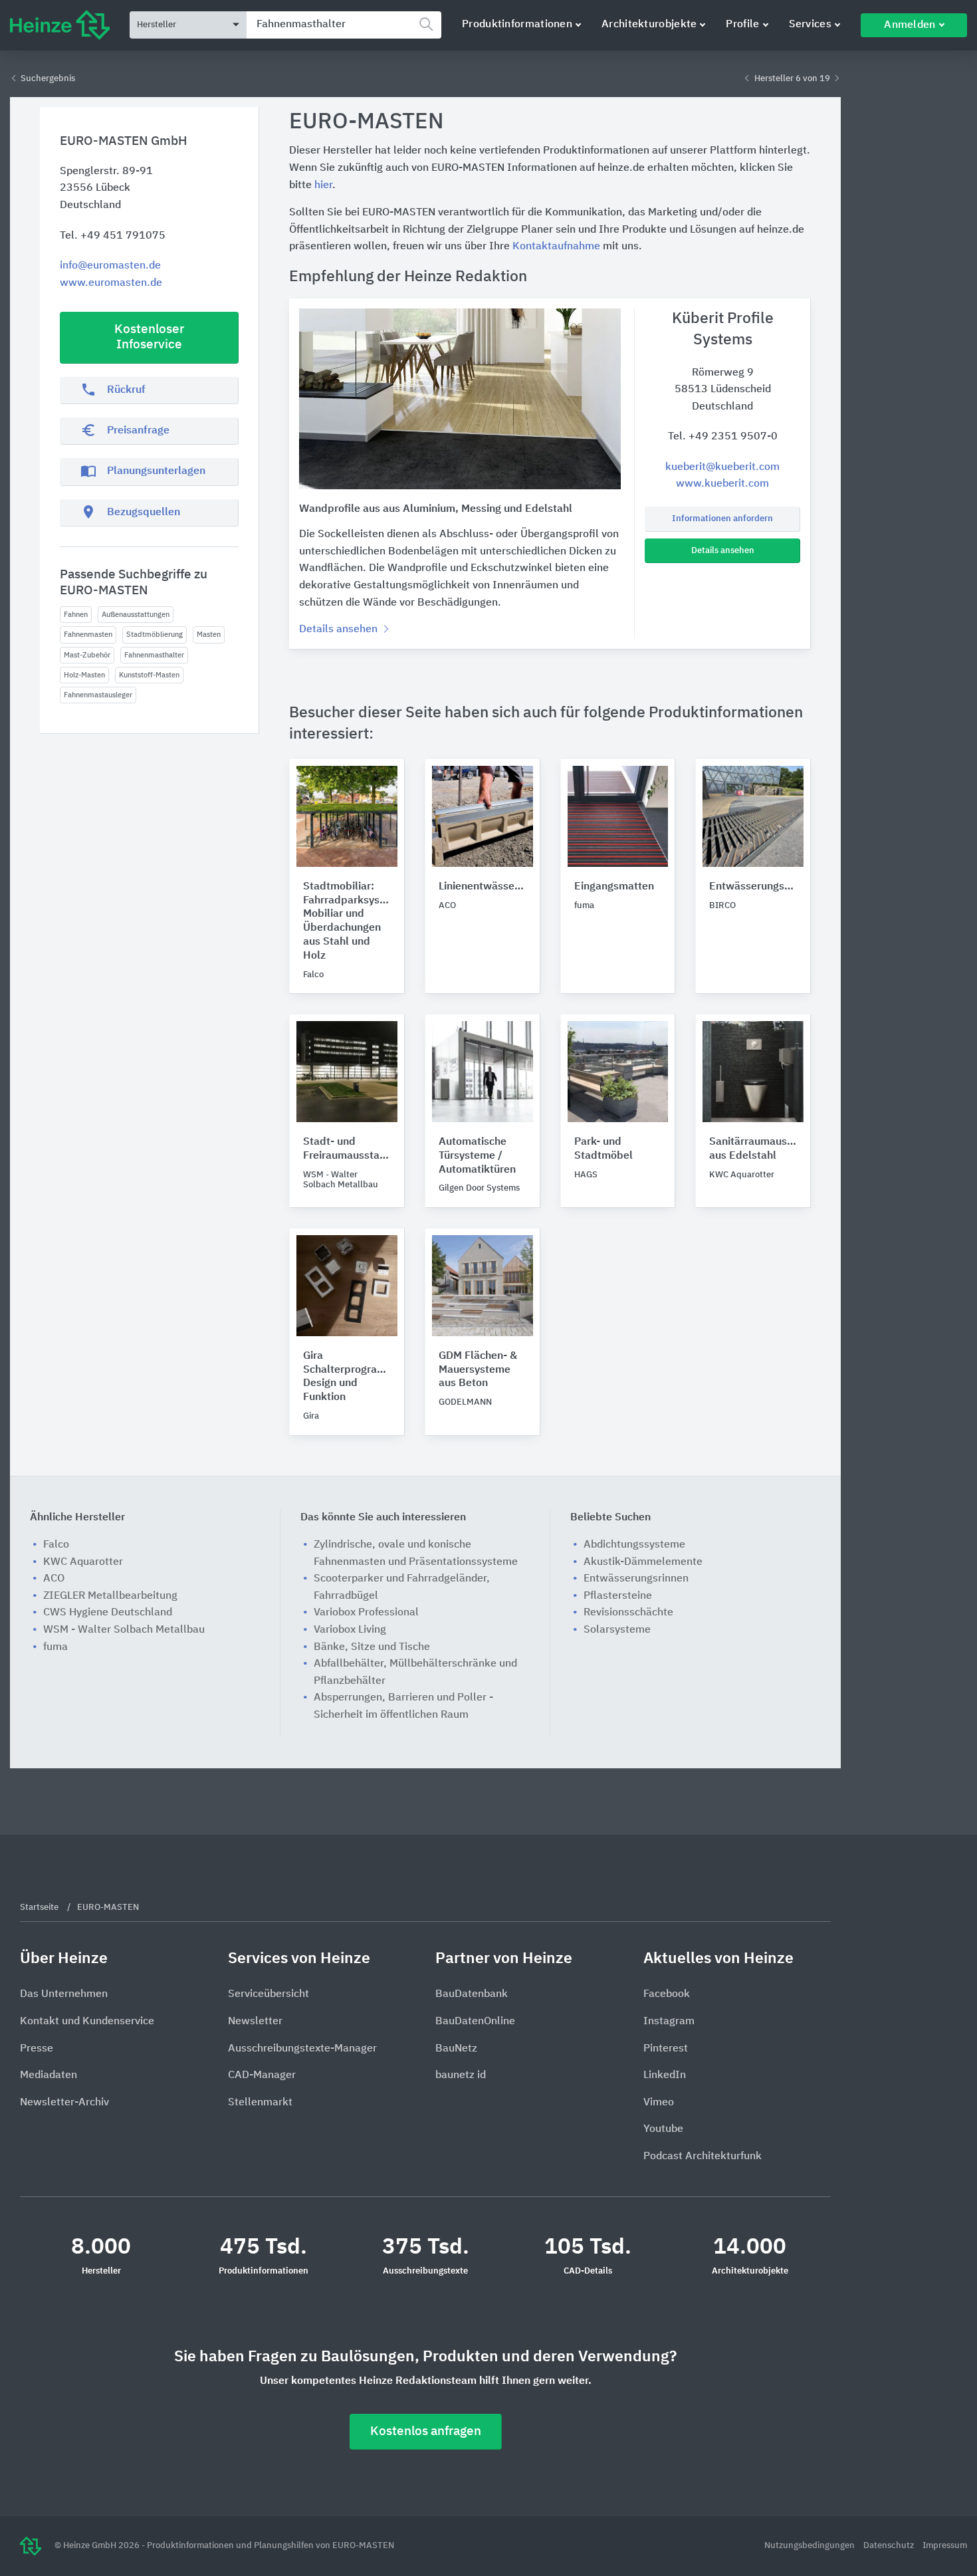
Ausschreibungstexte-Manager (302, 2049)
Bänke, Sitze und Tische (372, 1647)
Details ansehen (723, 551)
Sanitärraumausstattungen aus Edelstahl (753, 1149)
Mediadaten (49, 2075)
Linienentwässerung (483, 887)
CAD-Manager (262, 2075)
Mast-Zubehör (87, 655)
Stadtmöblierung (155, 635)
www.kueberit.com (722, 484)
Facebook (667, 1994)
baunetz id (461, 2075)
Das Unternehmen (64, 1994)
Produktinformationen (517, 25)
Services (810, 25)
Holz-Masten (84, 675)
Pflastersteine (618, 1596)
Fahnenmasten (88, 635)
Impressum (945, 2546)
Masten (209, 635)
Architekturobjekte (649, 25)
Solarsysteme (617, 1630)
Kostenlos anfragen (426, 2431)
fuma (55, 1647)
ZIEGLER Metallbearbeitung (110, 1596)
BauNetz (456, 2049)
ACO (54, 1579)
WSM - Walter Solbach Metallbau (124, 1630)
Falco (56, 1545)
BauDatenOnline (475, 2022)
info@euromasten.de (110, 266)
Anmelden (910, 25)
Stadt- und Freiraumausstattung (347, 1149)
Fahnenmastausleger (98, 695)
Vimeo (659, 2103)
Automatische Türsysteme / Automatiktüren (477, 1156)
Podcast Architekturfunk (703, 2157)
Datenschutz (890, 2546)
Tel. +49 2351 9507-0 (723, 437)
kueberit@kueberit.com (722, 467)
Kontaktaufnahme (556, 247)
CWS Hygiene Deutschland (108, 1613)
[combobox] (344, 25)
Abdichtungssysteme (634, 1545)
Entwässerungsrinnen (753, 887)
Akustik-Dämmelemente (643, 1562)
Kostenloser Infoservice (149, 337)
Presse (37, 2049)
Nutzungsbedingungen (811, 2546)
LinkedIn (665, 2075)
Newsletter (255, 2022)
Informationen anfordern (722, 519)
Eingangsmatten (614, 887)
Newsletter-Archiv (64, 2103)
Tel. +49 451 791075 (113, 236)
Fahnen (76, 615)
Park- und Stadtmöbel (603, 1149)
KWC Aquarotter (83, 1562)
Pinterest (666, 2049)
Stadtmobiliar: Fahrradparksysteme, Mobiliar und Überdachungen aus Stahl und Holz (347, 921)
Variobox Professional (366, 1613)
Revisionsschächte (628, 1613)
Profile (742, 25)
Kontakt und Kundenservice (87, 2022)
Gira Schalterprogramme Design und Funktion (347, 1377)
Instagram (669, 2022)
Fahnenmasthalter (154, 655)
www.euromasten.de (111, 283)
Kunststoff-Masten (149, 675)
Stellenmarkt (260, 2103)
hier (323, 185)
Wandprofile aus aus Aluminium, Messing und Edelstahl (436, 509)
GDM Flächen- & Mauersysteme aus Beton (478, 1370)
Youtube (663, 2129)
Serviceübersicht (269, 1994)
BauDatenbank (472, 1994)
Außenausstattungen (136, 615)
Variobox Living (350, 1630)
